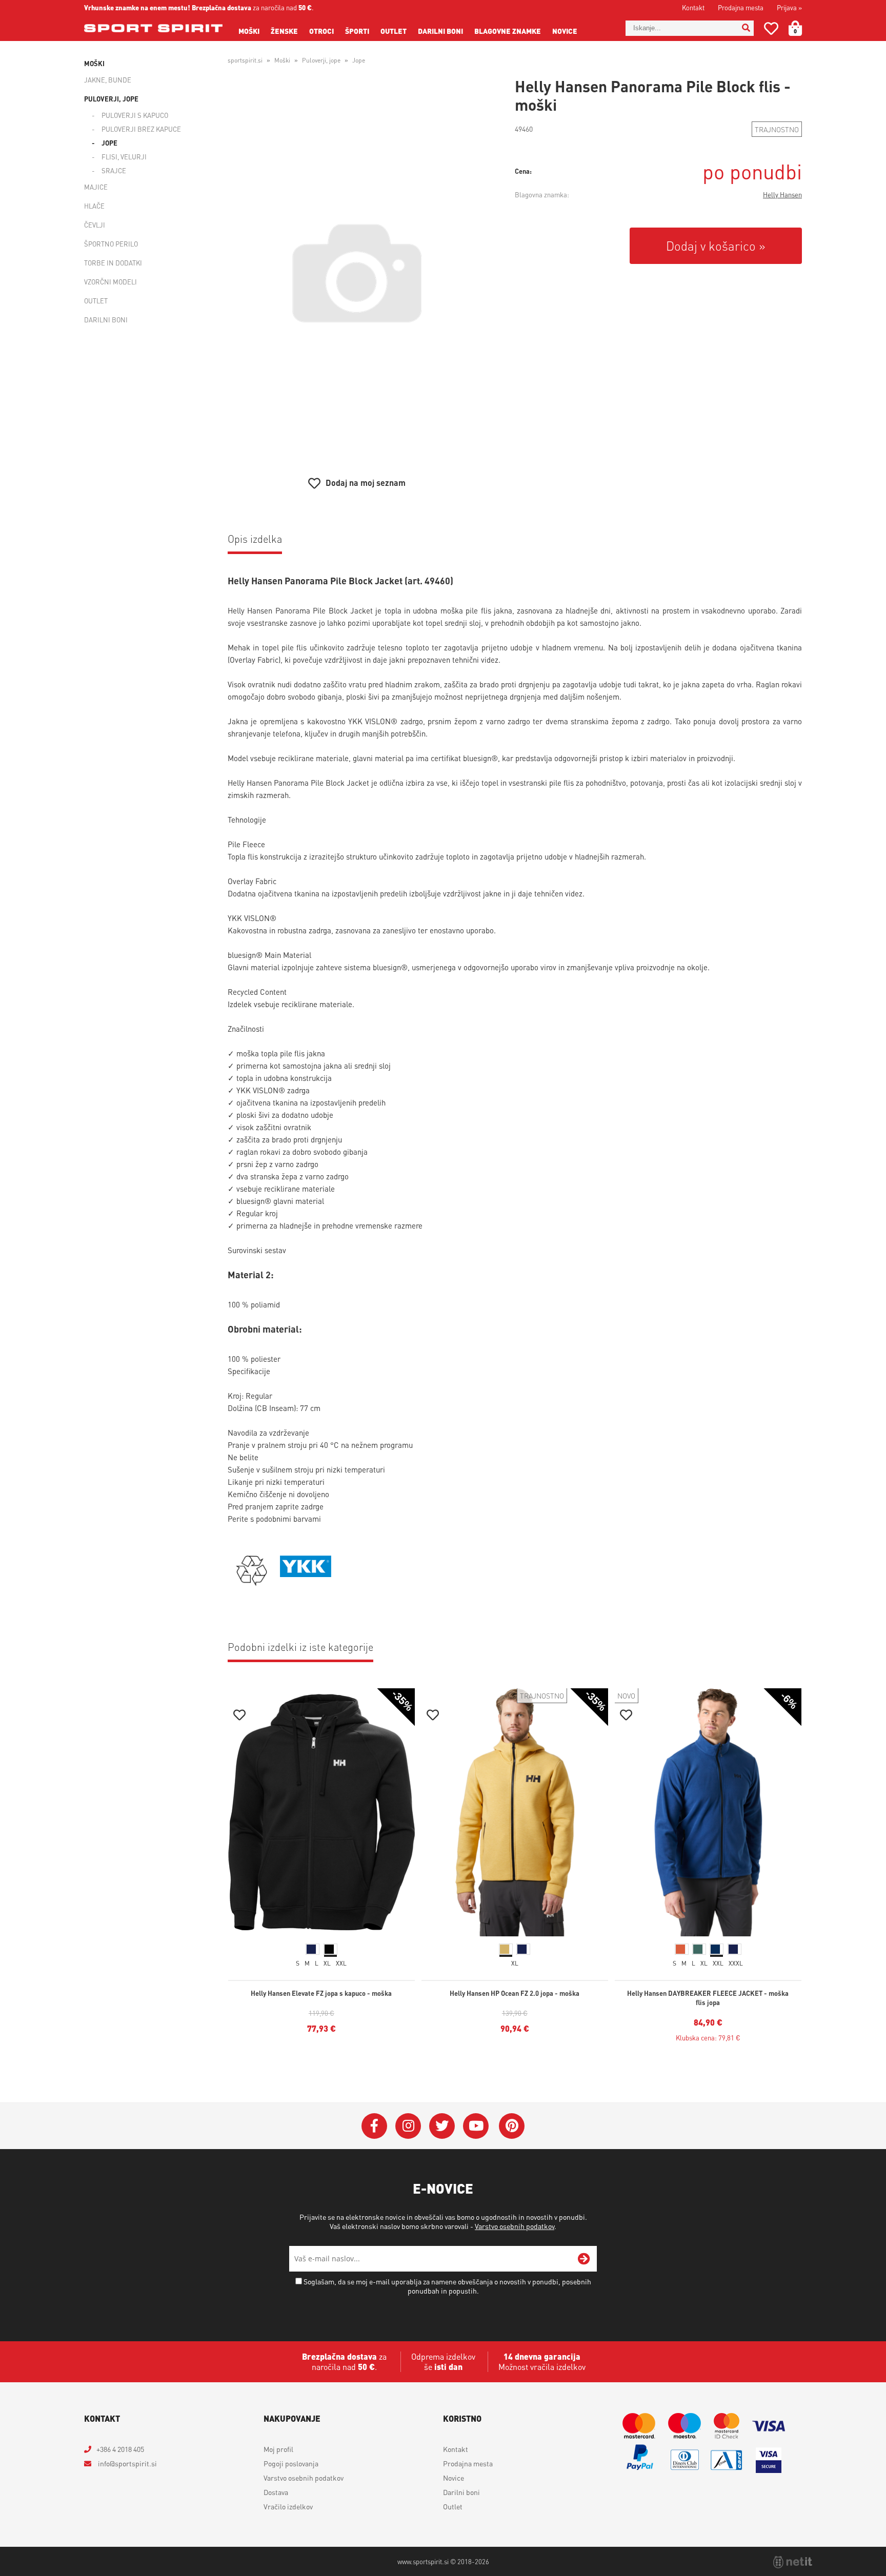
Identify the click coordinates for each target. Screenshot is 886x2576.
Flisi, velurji (124, 157)
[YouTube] (476, 2126)
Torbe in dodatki (113, 263)
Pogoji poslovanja (291, 2463)
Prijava (789, 7)
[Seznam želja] (771, 30)
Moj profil (278, 2449)
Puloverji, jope (111, 99)
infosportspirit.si (127, 2463)
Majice (96, 187)
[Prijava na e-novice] (584, 2259)
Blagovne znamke (508, 31)
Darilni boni (440, 31)
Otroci (321, 31)
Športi (357, 31)
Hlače (94, 206)
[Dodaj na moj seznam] (239, 1716)
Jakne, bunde (108, 80)
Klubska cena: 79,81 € (708, 2038)
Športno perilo (111, 244)
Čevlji (95, 225)
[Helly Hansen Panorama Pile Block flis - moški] (357, 273)
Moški (249, 31)
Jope (109, 143)
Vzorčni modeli (110, 282)
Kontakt (693, 7)
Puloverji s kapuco (135, 115)
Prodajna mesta (741, 7)
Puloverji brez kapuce (141, 129)
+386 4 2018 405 (120, 2449)
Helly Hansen (782, 195)
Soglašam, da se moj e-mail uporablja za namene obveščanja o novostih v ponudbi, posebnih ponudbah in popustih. (447, 2286)
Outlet (394, 31)
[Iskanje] (746, 28)
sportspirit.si (245, 60)
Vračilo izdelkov (288, 2506)
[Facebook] (374, 2126)
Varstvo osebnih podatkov (515, 2226)
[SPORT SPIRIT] (153, 28)
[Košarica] (801, 28)
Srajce (114, 170)
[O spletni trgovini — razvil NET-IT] (793, 2562)
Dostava (276, 2492)
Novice (565, 31)
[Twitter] (442, 2126)
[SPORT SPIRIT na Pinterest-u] (512, 2126)
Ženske (284, 31)
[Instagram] (408, 2126)
